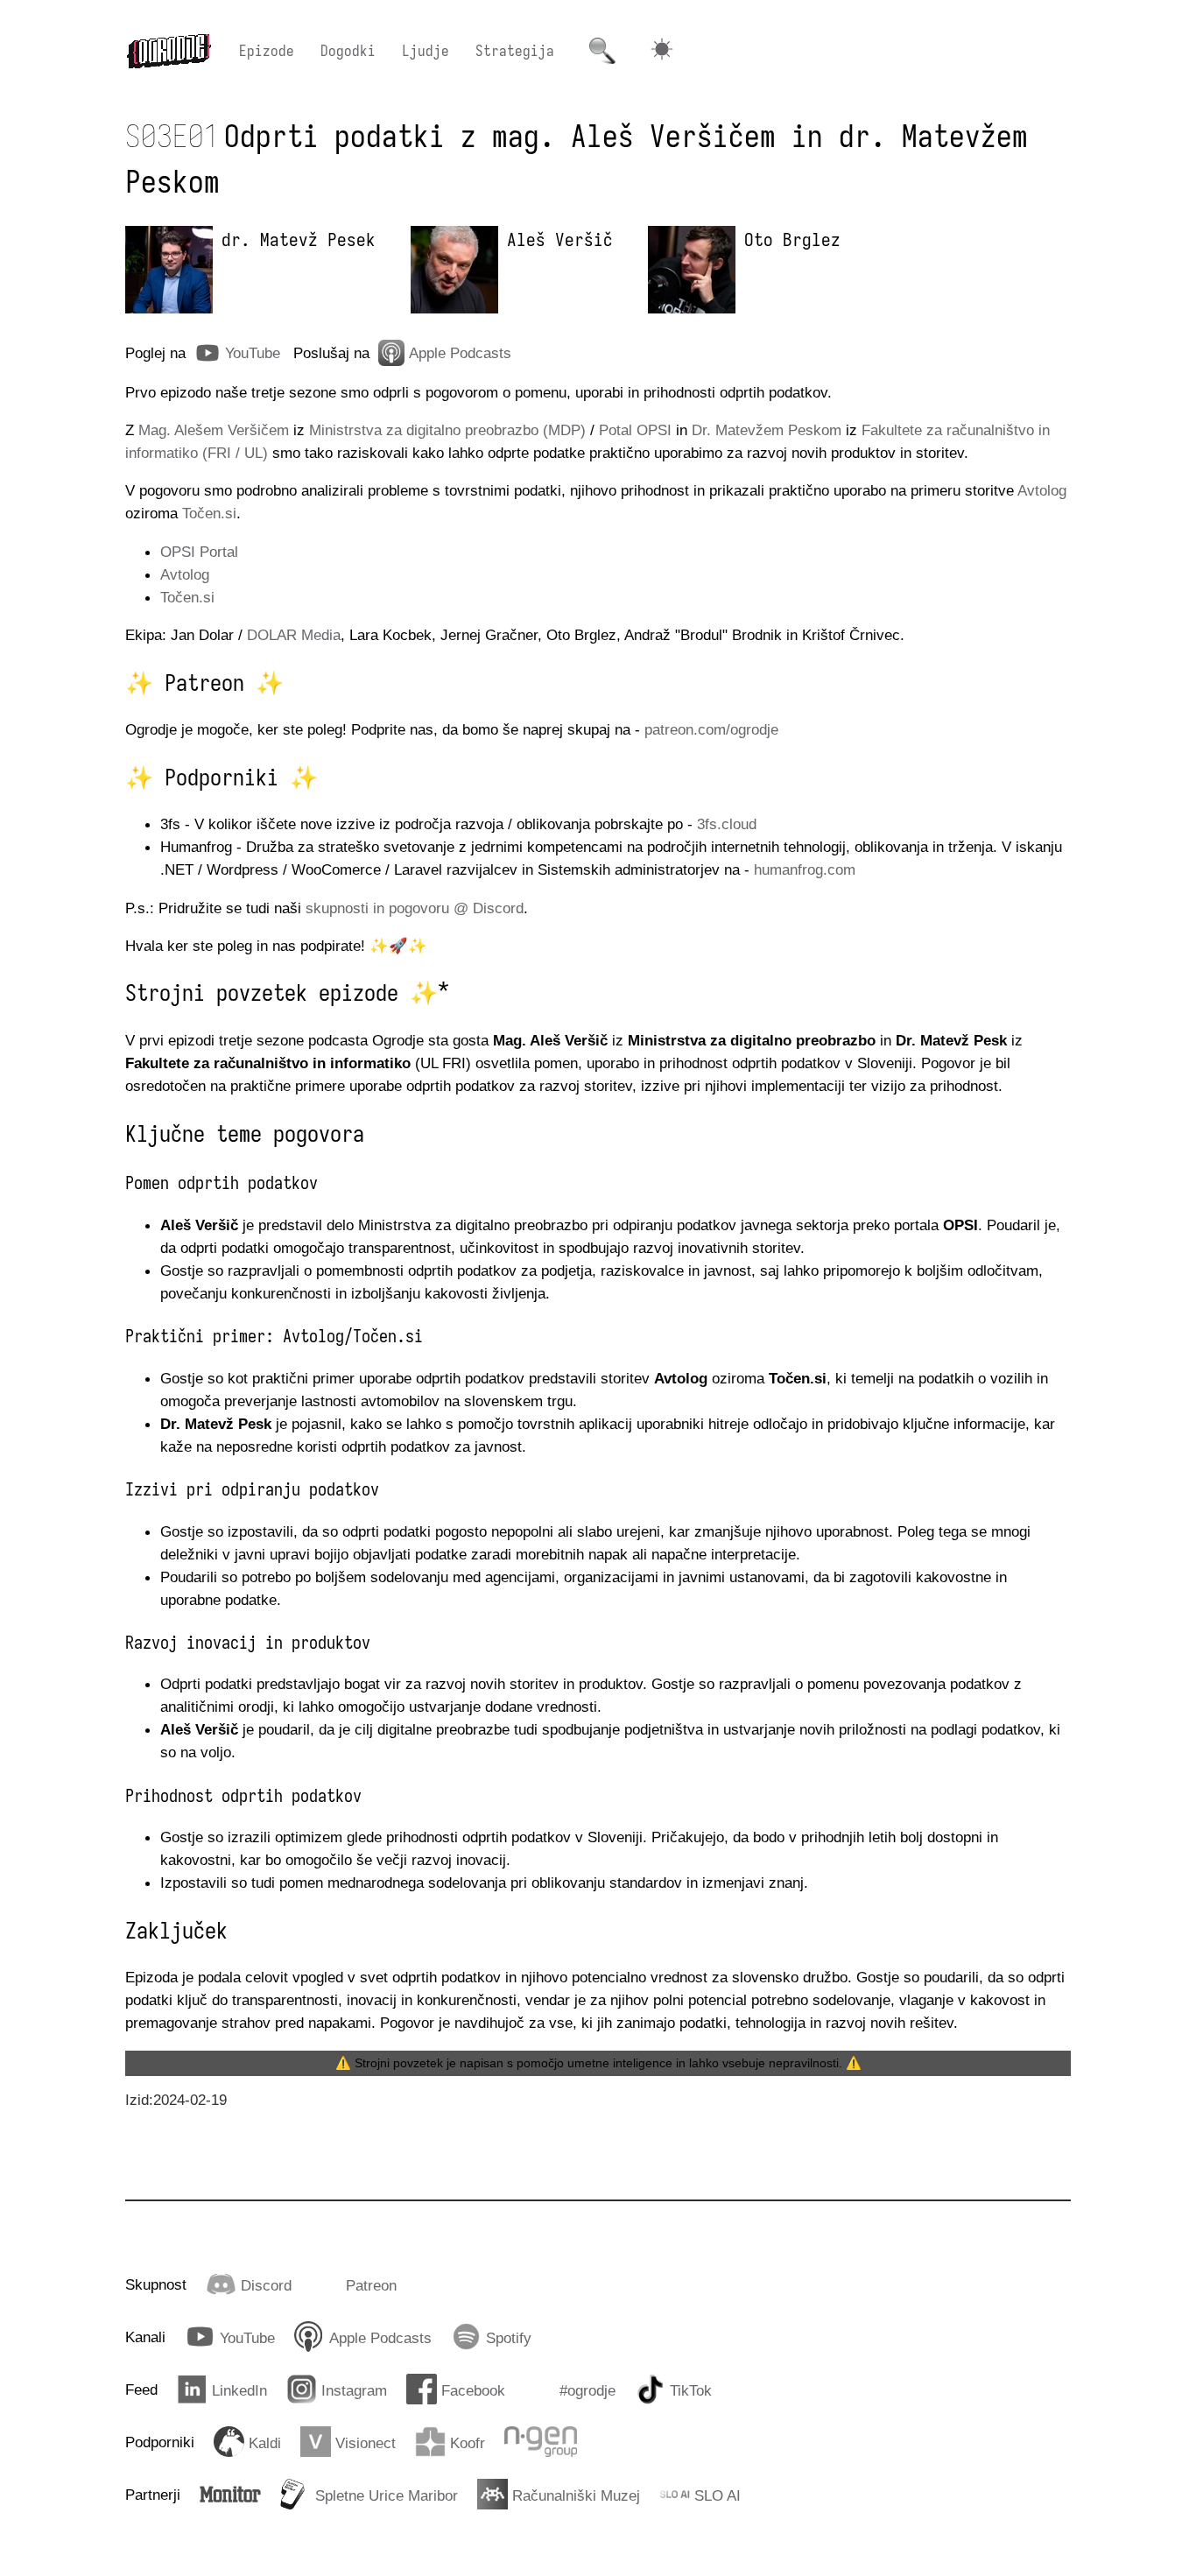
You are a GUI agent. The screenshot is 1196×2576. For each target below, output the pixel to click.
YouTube (253, 353)
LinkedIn (239, 2390)
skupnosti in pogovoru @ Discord (415, 908)
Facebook (473, 2390)
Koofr (468, 2443)
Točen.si (209, 513)
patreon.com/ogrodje (711, 729)
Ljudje (426, 51)
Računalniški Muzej (576, 2495)
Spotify (509, 2338)
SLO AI (718, 2495)
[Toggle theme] (662, 51)
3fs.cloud (727, 824)
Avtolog (1042, 490)
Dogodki (348, 51)
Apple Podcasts (460, 353)
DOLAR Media (294, 635)
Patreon (371, 2285)
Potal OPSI (635, 430)
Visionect (366, 2443)
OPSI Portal (199, 552)
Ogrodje (169, 51)
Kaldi (265, 2443)
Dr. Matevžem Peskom (767, 430)
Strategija (515, 51)
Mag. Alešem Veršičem (214, 430)
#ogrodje (587, 2390)
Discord (266, 2285)
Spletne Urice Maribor (387, 2495)
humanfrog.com (805, 869)
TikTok (691, 2390)
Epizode (267, 51)
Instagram (354, 2390)
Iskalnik (602, 51)
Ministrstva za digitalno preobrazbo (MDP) (447, 430)
